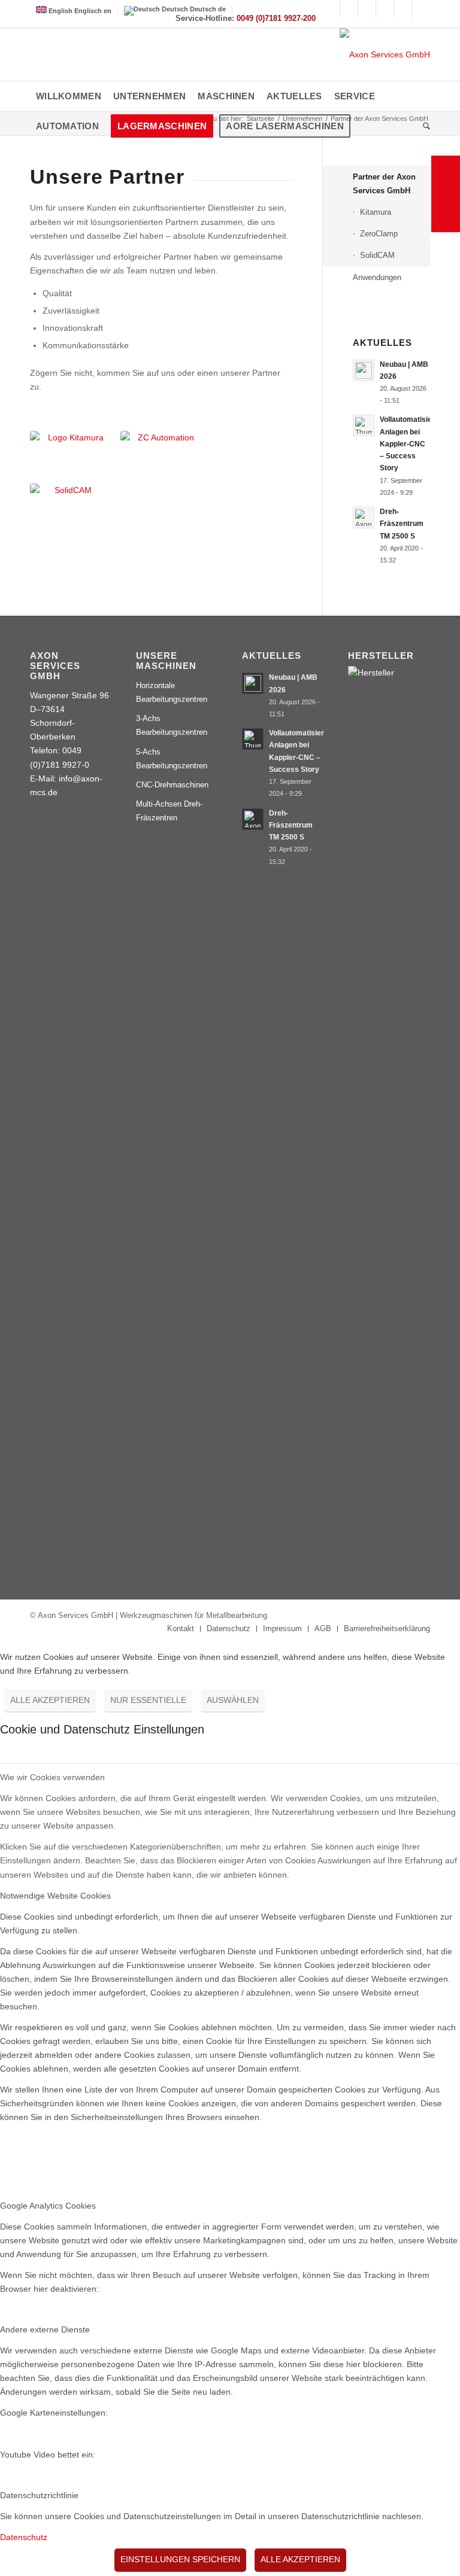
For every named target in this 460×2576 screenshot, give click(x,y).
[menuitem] (69, 96)
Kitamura (376, 212)
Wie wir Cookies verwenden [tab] (52, 1777)
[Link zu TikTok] (403, 9)
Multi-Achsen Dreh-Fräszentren (169, 811)
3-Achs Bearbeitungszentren (172, 725)
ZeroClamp (379, 234)
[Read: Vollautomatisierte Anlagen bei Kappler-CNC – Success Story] (364, 425)
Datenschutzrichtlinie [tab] (39, 2495)
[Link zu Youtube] (349, 9)
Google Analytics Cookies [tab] (48, 2206)
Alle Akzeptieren (50, 1700)
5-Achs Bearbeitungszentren (172, 759)
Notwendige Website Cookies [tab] (55, 1896)
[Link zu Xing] (421, 9)
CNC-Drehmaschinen (172, 785)
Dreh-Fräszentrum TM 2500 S (402, 524)
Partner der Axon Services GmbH (384, 184)
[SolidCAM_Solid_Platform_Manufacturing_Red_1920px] (68, 492)
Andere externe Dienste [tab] (45, 2329)
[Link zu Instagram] (367, 9)
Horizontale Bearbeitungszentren (172, 692)
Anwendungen (377, 277)
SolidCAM (377, 255)
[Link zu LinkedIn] (385, 9)
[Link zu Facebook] (331, 9)
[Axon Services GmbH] (385, 54)
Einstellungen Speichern (180, 2559)
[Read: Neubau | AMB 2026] (364, 370)
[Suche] (423, 126)
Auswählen (233, 1700)
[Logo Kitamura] (71, 442)
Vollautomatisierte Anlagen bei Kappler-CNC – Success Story (411, 444)
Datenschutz (24, 2537)
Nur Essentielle (148, 1700)
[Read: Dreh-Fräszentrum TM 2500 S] (364, 518)
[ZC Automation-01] (161, 441)
